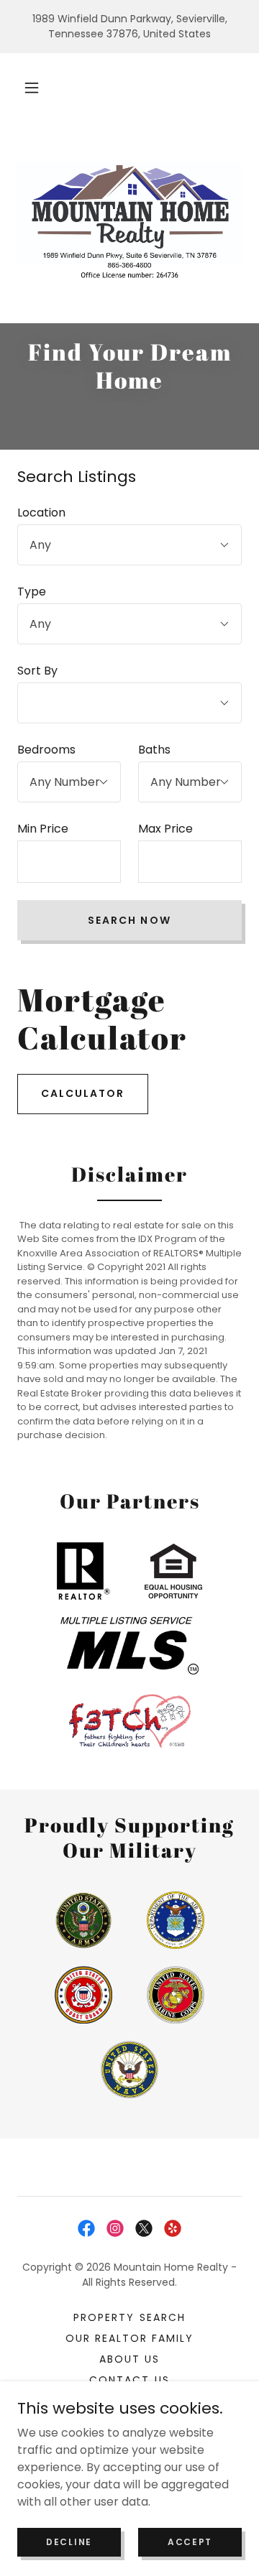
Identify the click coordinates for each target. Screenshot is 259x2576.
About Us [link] (129, 2359)
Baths (154, 750)
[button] (32, 88)
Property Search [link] (129, 2317)
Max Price (165, 829)
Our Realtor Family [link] (129, 2338)
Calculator (83, 1093)
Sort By (37, 671)
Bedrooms (46, 750)
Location (41, 513)
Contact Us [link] (129, 2380)
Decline (69, 2541)
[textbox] (69, 862)
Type (32, 592)
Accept (190, 2541)
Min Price (43, 829)
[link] (86, 2228)
